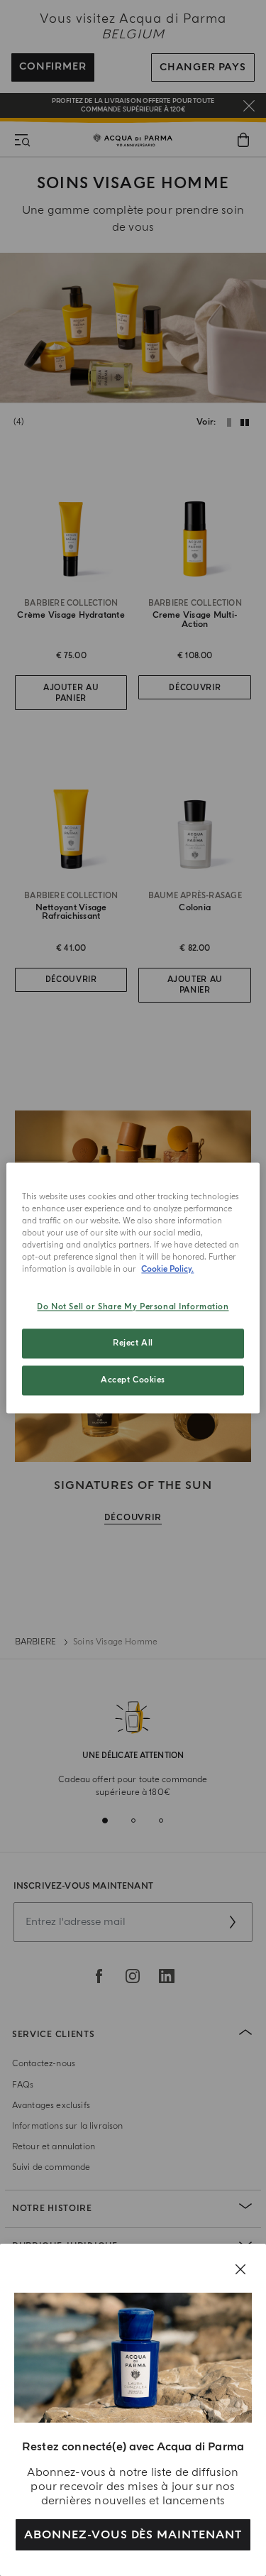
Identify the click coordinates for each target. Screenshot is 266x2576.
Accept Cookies (133, 1381)
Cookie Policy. (167, 1270)
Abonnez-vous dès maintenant (133, 2535)
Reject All (133, 1344)
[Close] (240, 2269)
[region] (133, 1288)
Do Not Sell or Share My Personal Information (133, 1308)
